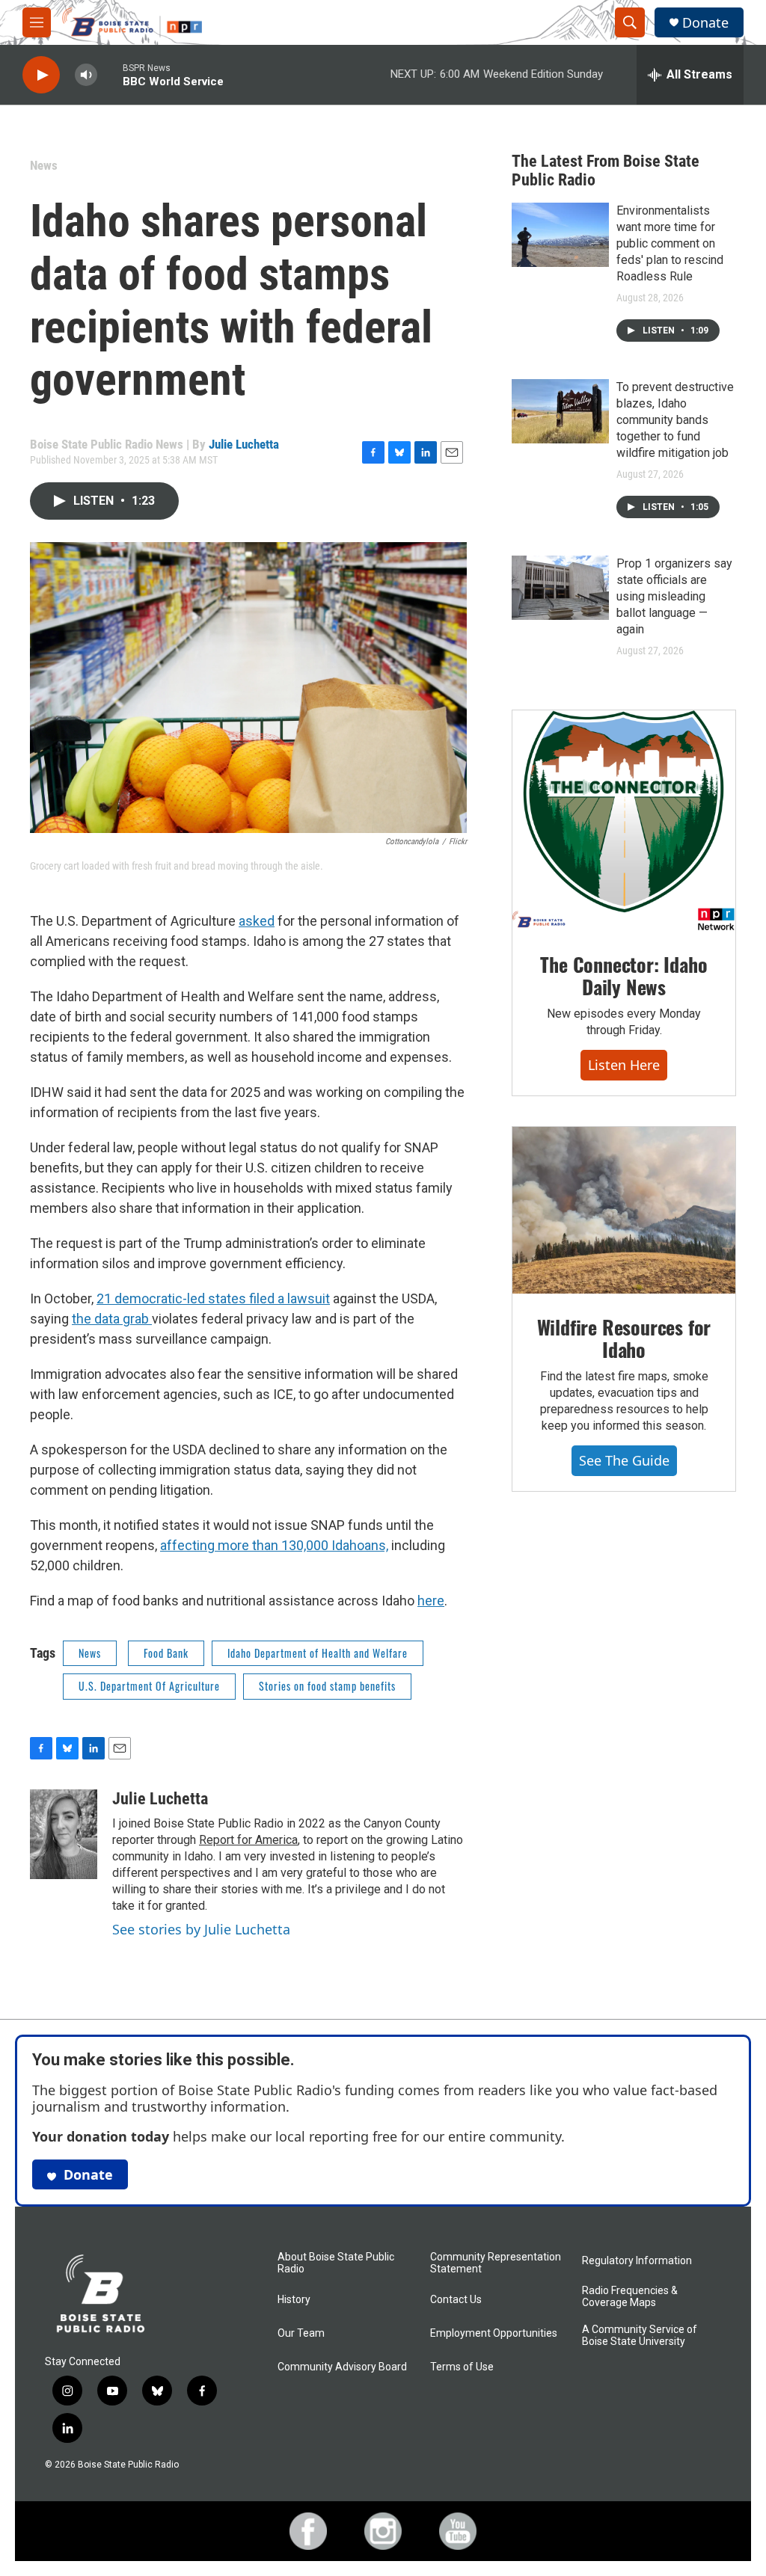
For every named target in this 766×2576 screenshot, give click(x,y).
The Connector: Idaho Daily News (623, 975)
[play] (41, 75)
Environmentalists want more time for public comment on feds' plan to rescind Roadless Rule (670, 243)
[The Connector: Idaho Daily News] (624, 821)
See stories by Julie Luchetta (201, 1929)
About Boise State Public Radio (336, 2263)
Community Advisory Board (342, 2367)
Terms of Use (462, 2367)
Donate (705, 23)
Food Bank (166, 1653)
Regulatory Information (637, 2261)
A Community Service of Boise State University (640, 2336)
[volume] (86, 75)
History (294, 2300)
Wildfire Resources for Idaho (624, 1338)
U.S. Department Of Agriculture (149, 1686)
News (44, 165)
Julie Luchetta (244, 444)
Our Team (301, 2333)
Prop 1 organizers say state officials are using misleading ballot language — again (674, 596)
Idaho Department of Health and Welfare (318, 1653)
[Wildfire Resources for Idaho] (624, 1211)
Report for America (248, 1840)
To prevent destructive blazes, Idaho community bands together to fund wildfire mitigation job (675, 420)
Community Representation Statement (496, 2263)
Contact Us (456, 2300)
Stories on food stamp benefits (327, 1686)
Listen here (624, 1065)
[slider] (110, 74)
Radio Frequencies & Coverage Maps (630, 2297)
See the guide (624, 1460)
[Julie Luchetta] (64, 1834)
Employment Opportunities (494, 2333)
